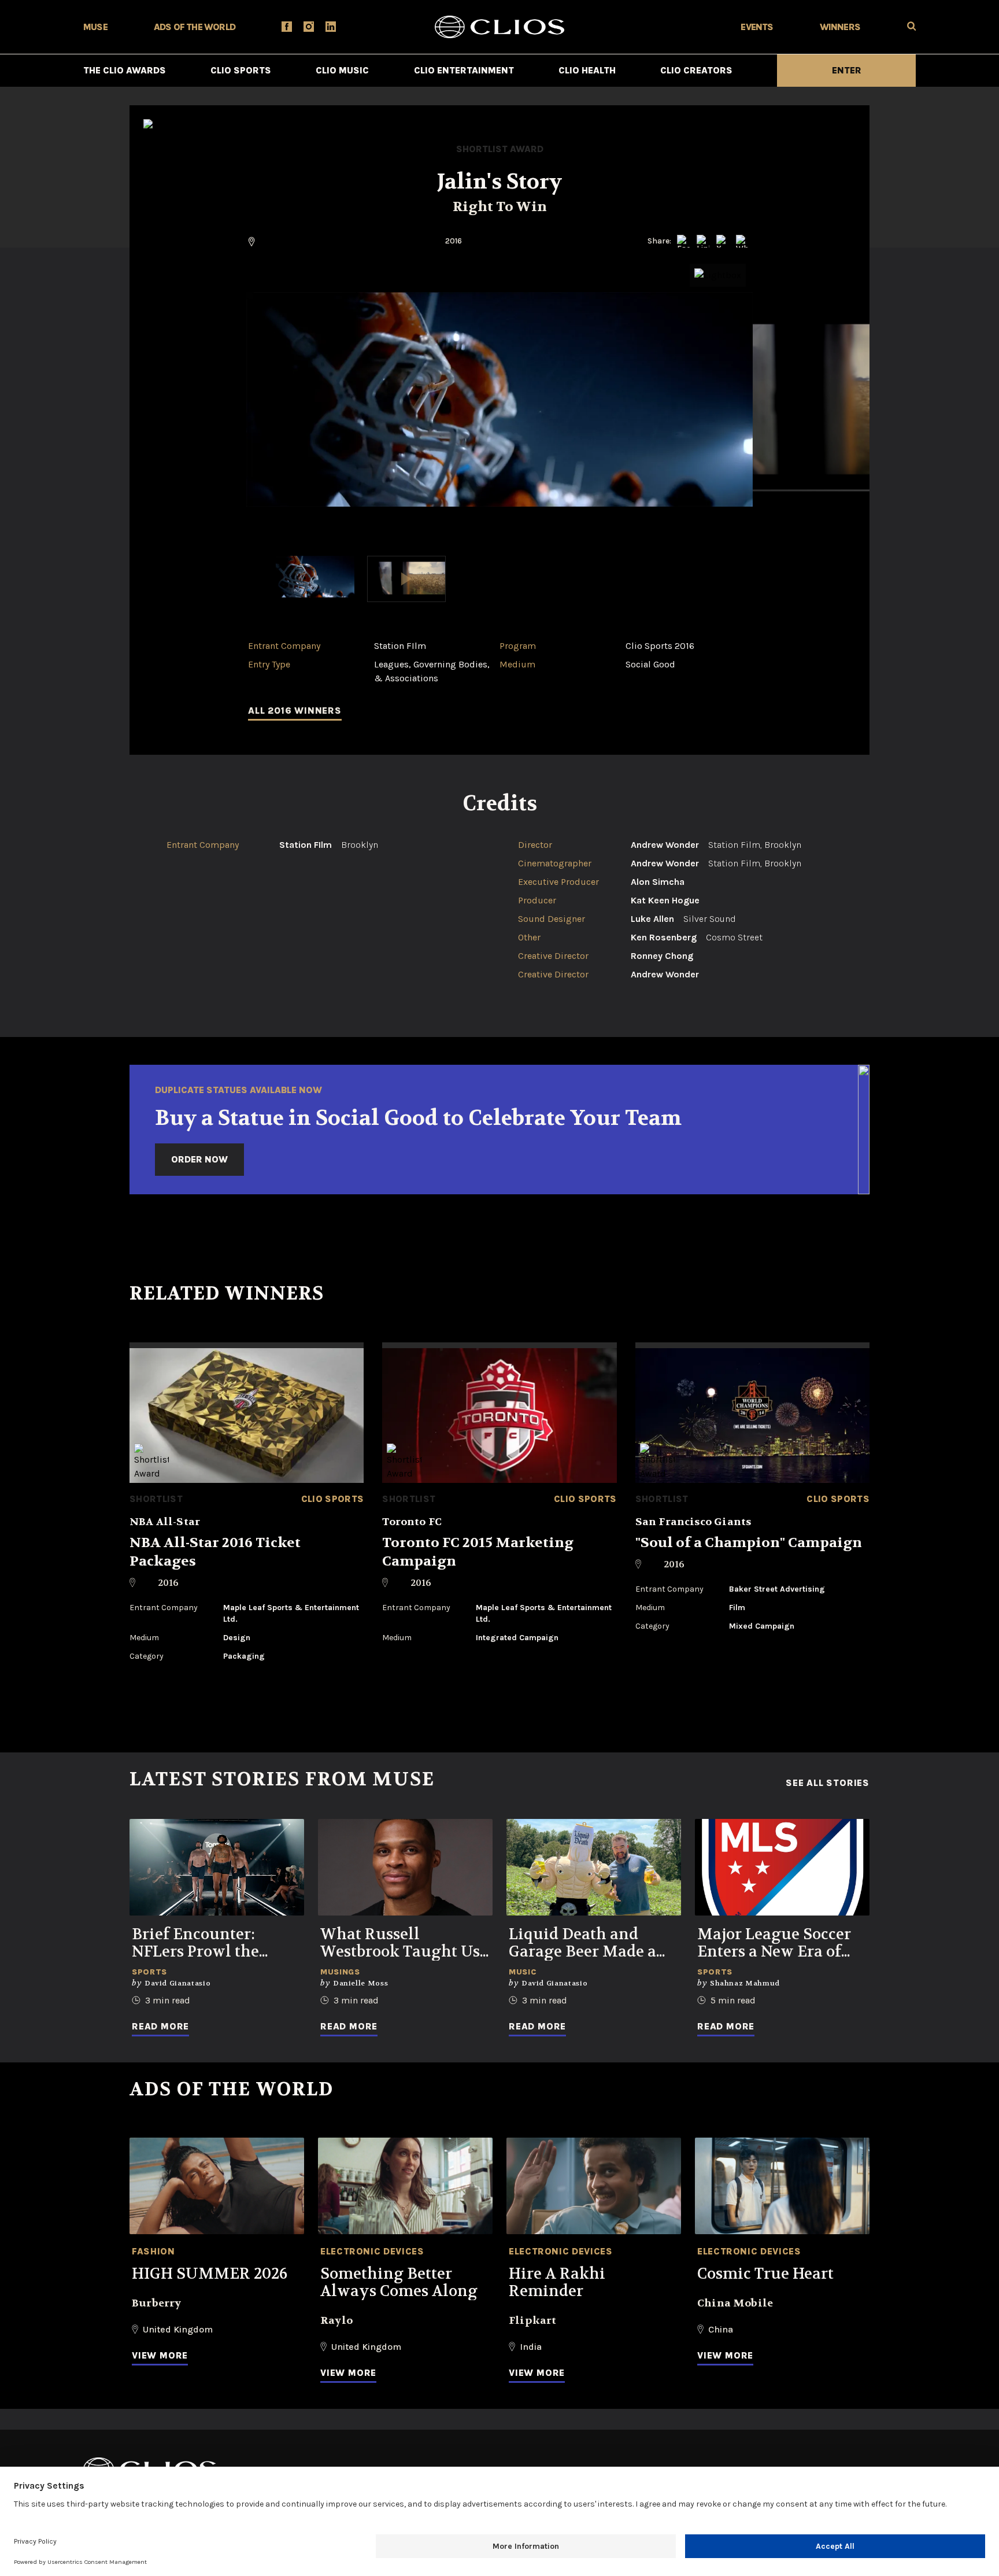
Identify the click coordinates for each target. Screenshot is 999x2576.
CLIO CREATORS (696, 70)
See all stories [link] (828, 1783)
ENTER (847, 70)
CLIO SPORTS (241, 70)
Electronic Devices (372, 2251)
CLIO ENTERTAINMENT (464, 70)
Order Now (199, 1159)
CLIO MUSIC (342, 70)
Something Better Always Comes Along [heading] (399, 2283)
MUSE (95, 27)
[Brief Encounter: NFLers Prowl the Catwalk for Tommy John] (217, 1867)
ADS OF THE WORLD (195, 27)
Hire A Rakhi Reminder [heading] (557, 2283)
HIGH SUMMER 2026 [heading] (210, 2274)
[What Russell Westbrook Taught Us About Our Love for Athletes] (405, 1867)
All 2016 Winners (295, 711)
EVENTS (757, 27)
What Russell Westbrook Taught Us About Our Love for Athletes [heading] (400, 1943)
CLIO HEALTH (587, 70)
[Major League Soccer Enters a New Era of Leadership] (782, 1867)
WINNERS (840, 27)
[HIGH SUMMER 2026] (217, 2186)
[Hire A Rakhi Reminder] (594, 2186)
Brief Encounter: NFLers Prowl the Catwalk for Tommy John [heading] (206, 1943)
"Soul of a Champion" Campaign (749, 1543)
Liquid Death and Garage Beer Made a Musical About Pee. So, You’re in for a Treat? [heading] (591, 1943)
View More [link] (160, 2355)
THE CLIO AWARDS (125, 70)
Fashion (153, 2251)
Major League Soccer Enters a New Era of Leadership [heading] (774, 1943)
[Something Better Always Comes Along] (405, 2186)
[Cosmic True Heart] (782, 2186)
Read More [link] (160, 2026)
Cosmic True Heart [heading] (765, 2274)
